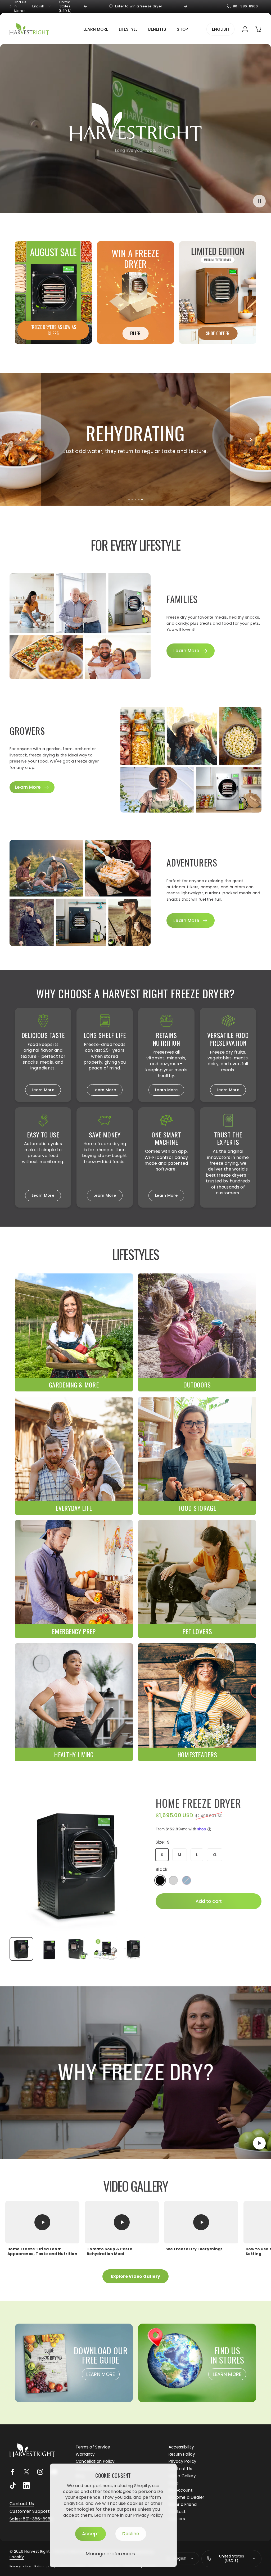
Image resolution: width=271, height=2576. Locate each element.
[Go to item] (21, 1949)
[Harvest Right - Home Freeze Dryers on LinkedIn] (26, 2486)
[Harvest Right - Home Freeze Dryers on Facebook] (13, 2472)
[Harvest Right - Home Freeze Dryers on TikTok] (13, 2486)
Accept (91, 2534)
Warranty (85, 2454)
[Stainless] (173, 1880)
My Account (181, 2490)
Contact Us (180, 2469)
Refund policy (45, 2566)
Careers (177, 2519)
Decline (131, 2534)
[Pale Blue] (187, 1880)
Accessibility (181, 2447)
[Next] (186, 6)
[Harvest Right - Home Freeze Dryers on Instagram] (40, 2472)
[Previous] (85, 6)
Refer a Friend (183, 2504)
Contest (177, 2512)
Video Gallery (182, 2476)
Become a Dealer (186, 2497)
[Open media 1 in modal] (77, 1865)
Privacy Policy (148, 2515)
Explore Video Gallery (136, 2276)
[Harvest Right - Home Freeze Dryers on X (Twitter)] (26, 2472)
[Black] (160, 1880)
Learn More (43, 1090)
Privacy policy (20, 2566)
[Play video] (135, 2073)
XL (215, 1854)
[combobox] (42, 6)
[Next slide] (251, 439)
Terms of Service (93, 2447)
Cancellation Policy (95, 2461)
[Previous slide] (20, 439)
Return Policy (182, 2454)
